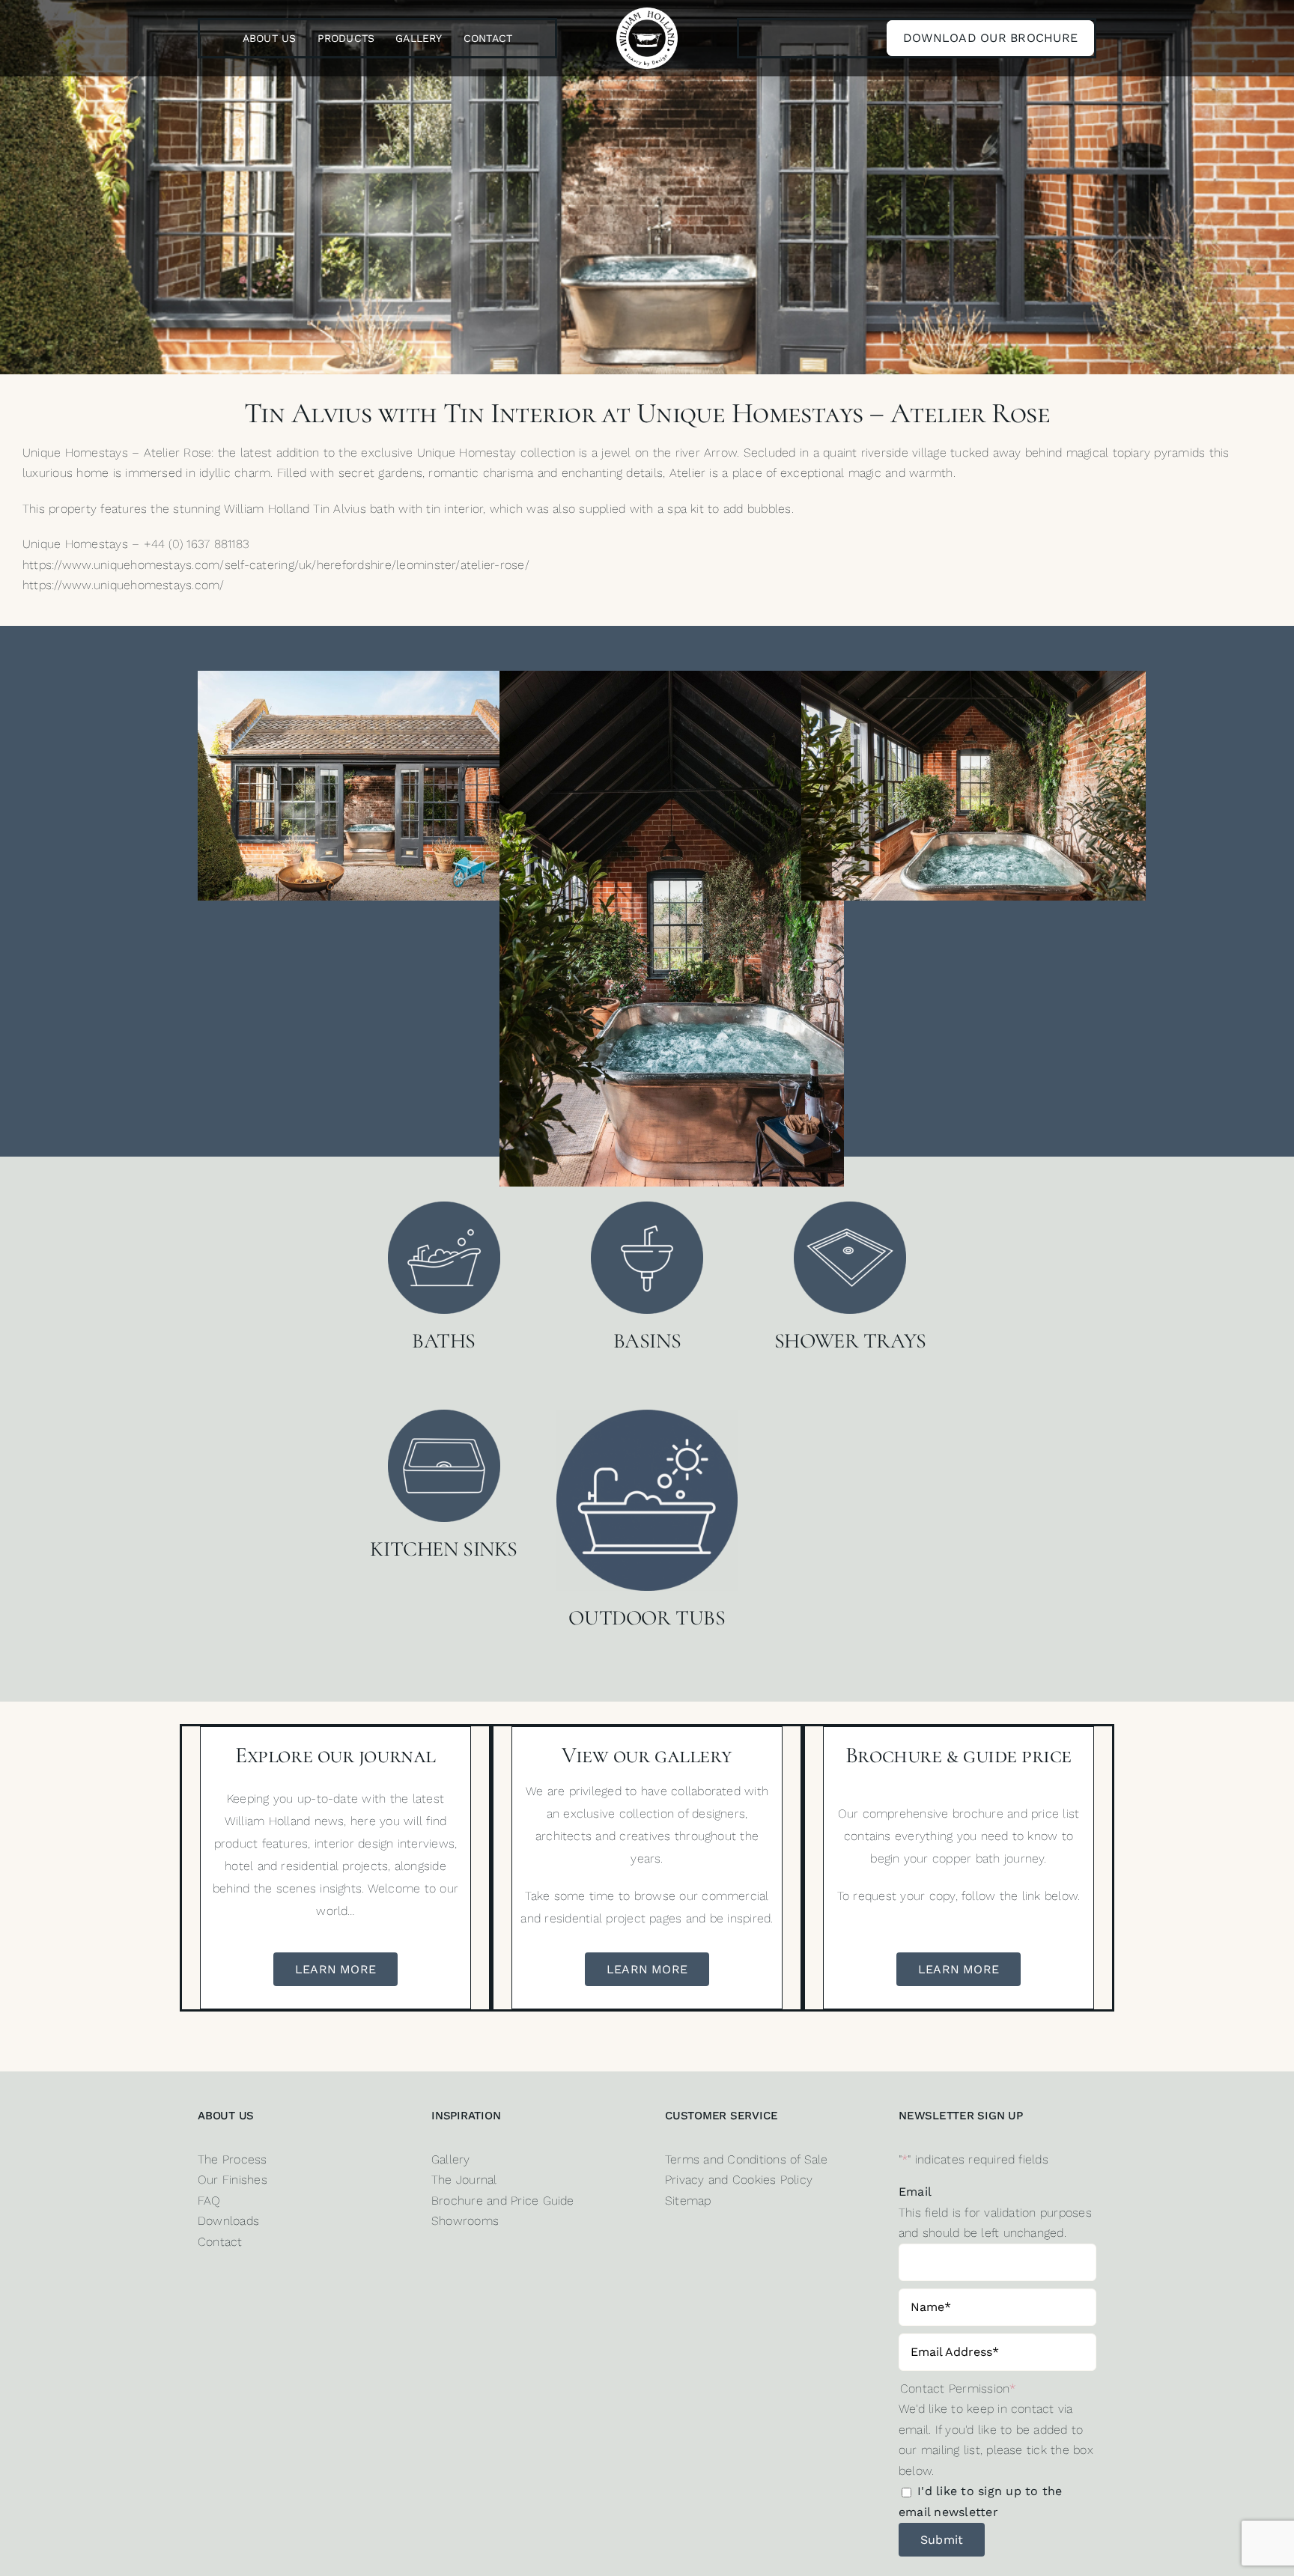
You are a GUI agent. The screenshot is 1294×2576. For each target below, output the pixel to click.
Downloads (228, 2221)
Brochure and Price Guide (503, 2201)
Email (915, 2192)
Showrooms (465, 2221)
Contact (220, 2242)
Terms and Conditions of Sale (747, 2159)
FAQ (209, 2201)
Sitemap (688, 2201)
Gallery (451, 2159)
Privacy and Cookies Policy (739, 2180)
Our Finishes (233, 2180)
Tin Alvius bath (354, 509)
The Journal (464, 2180)
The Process (233, 2159)
